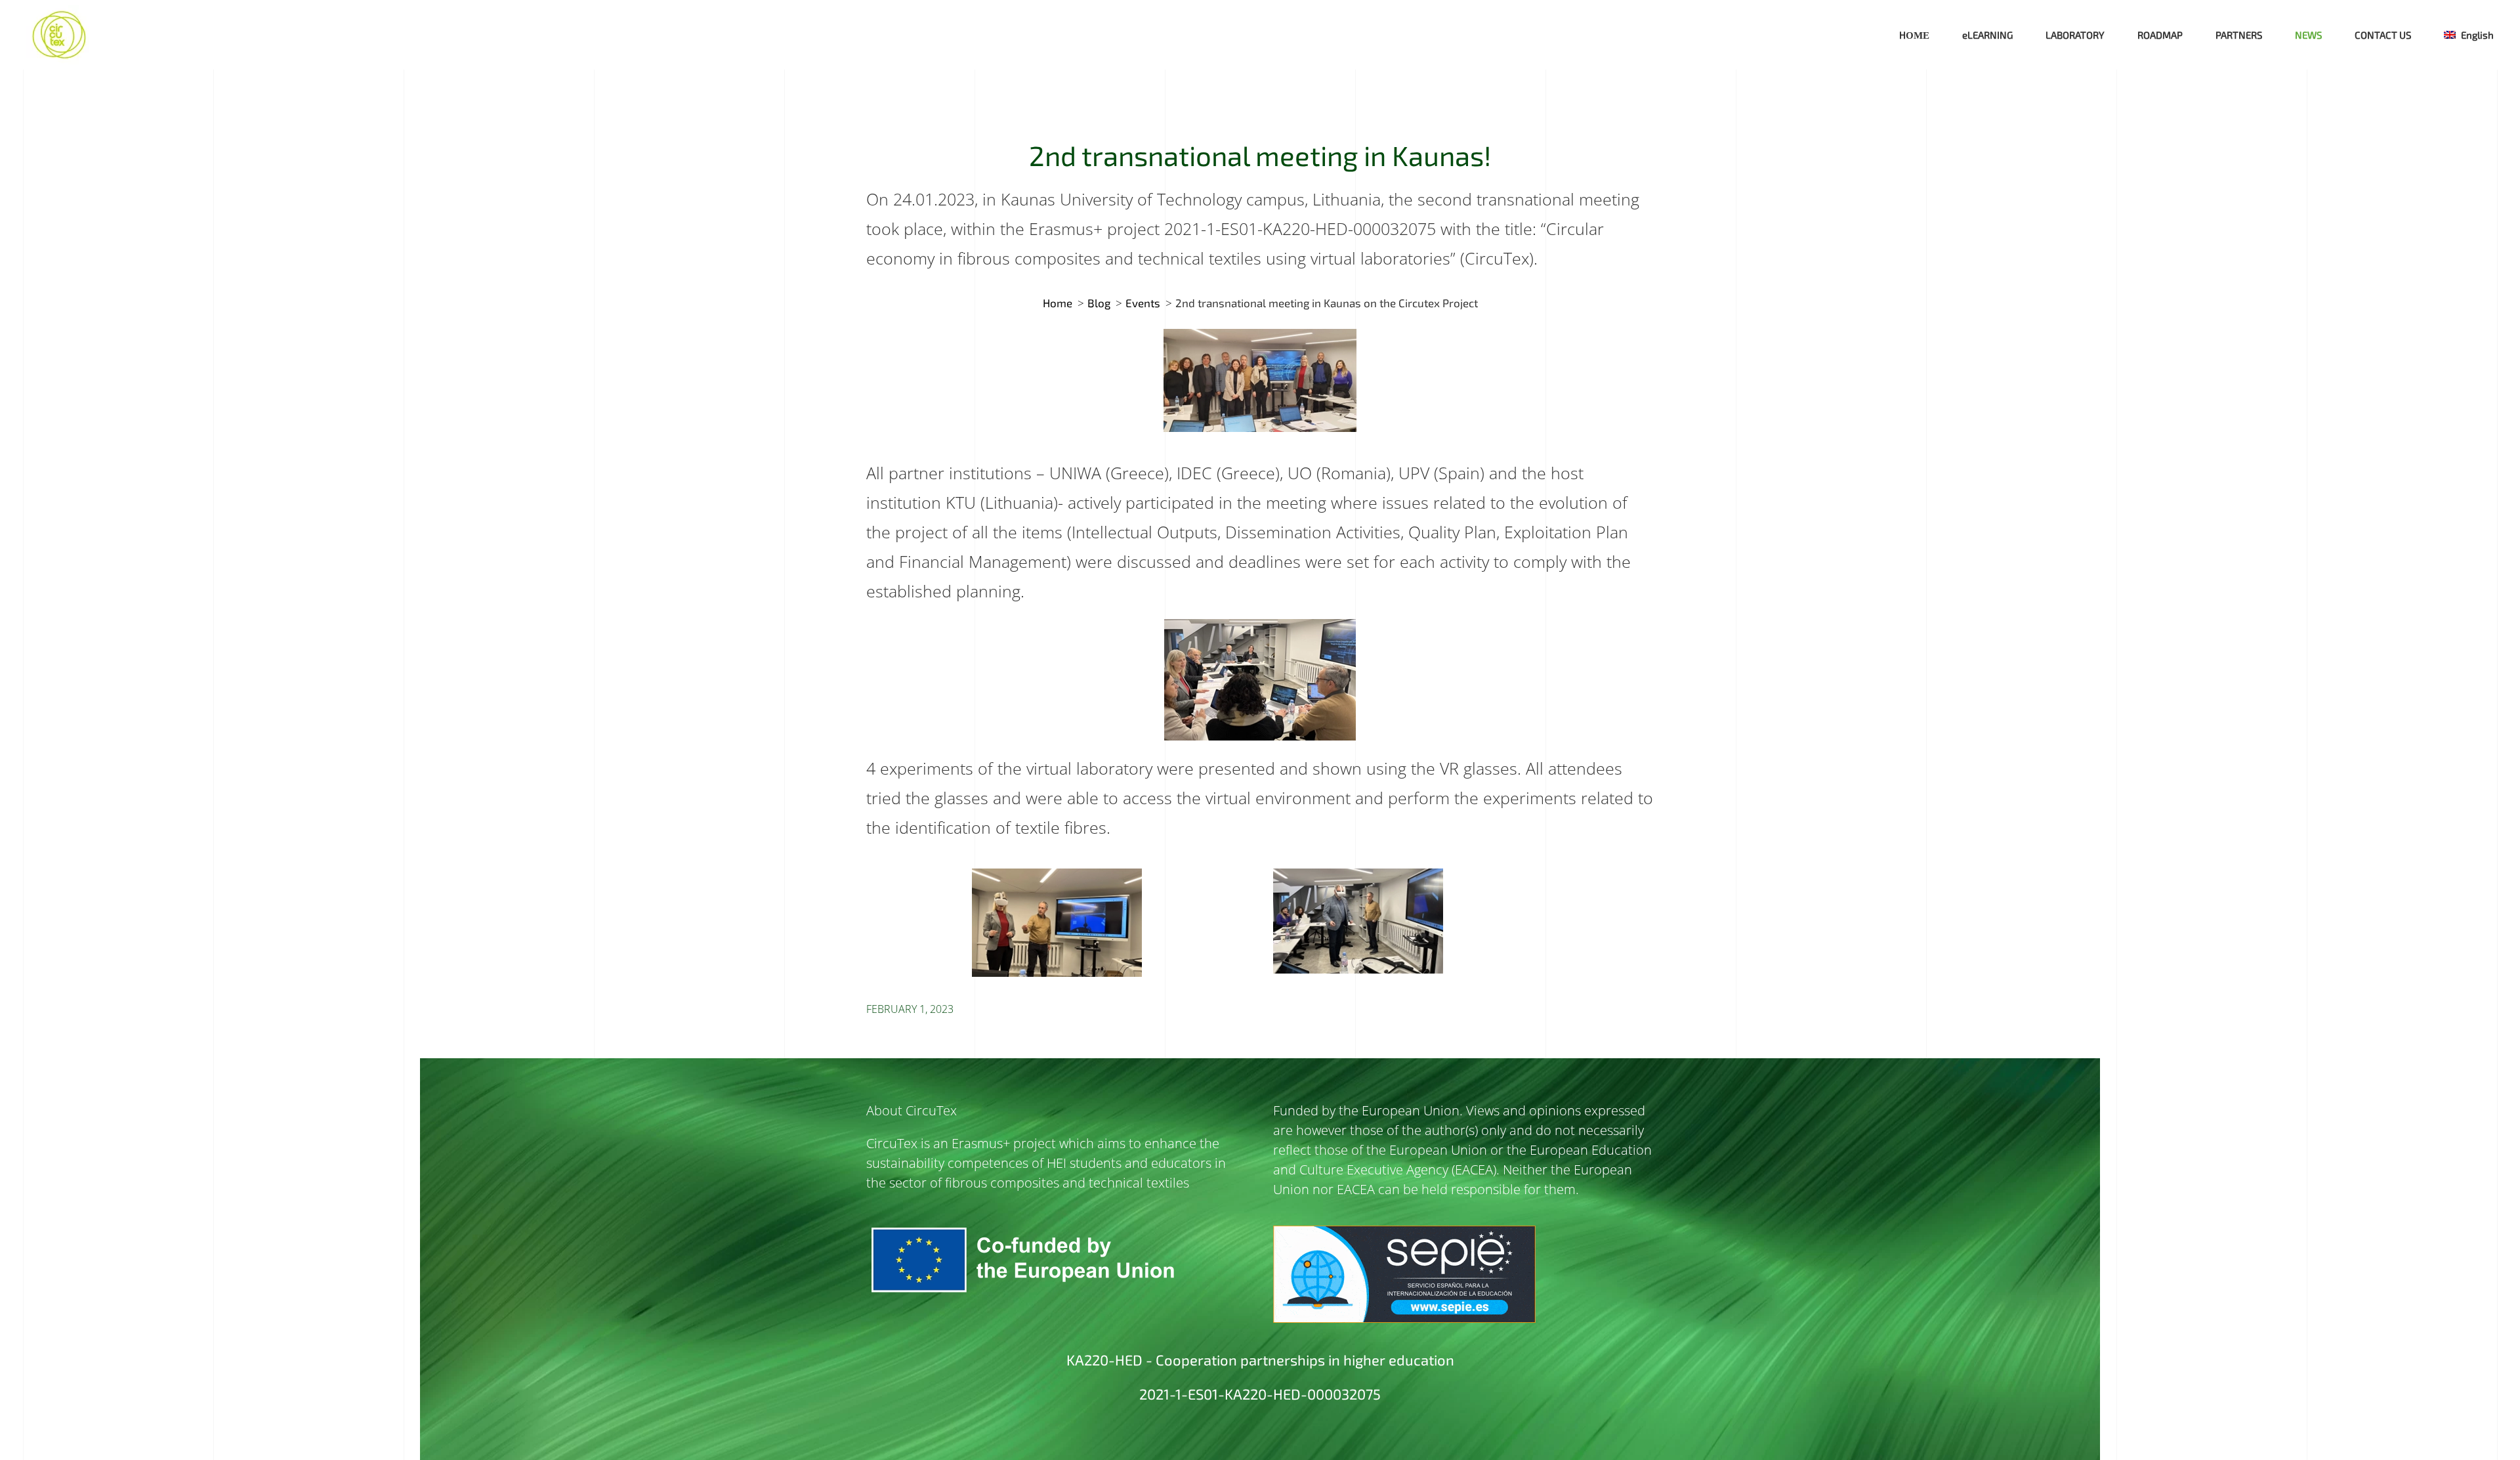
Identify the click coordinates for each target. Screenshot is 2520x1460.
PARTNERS (2239, 35)
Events (1143, 303)
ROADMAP (2160, 35)
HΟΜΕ (1914, 35)
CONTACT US (2383, 35)
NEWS (2308, 35)
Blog (1099, 303)
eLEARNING (1987, 35)
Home (1058, 303)
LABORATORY (2075, 35)
